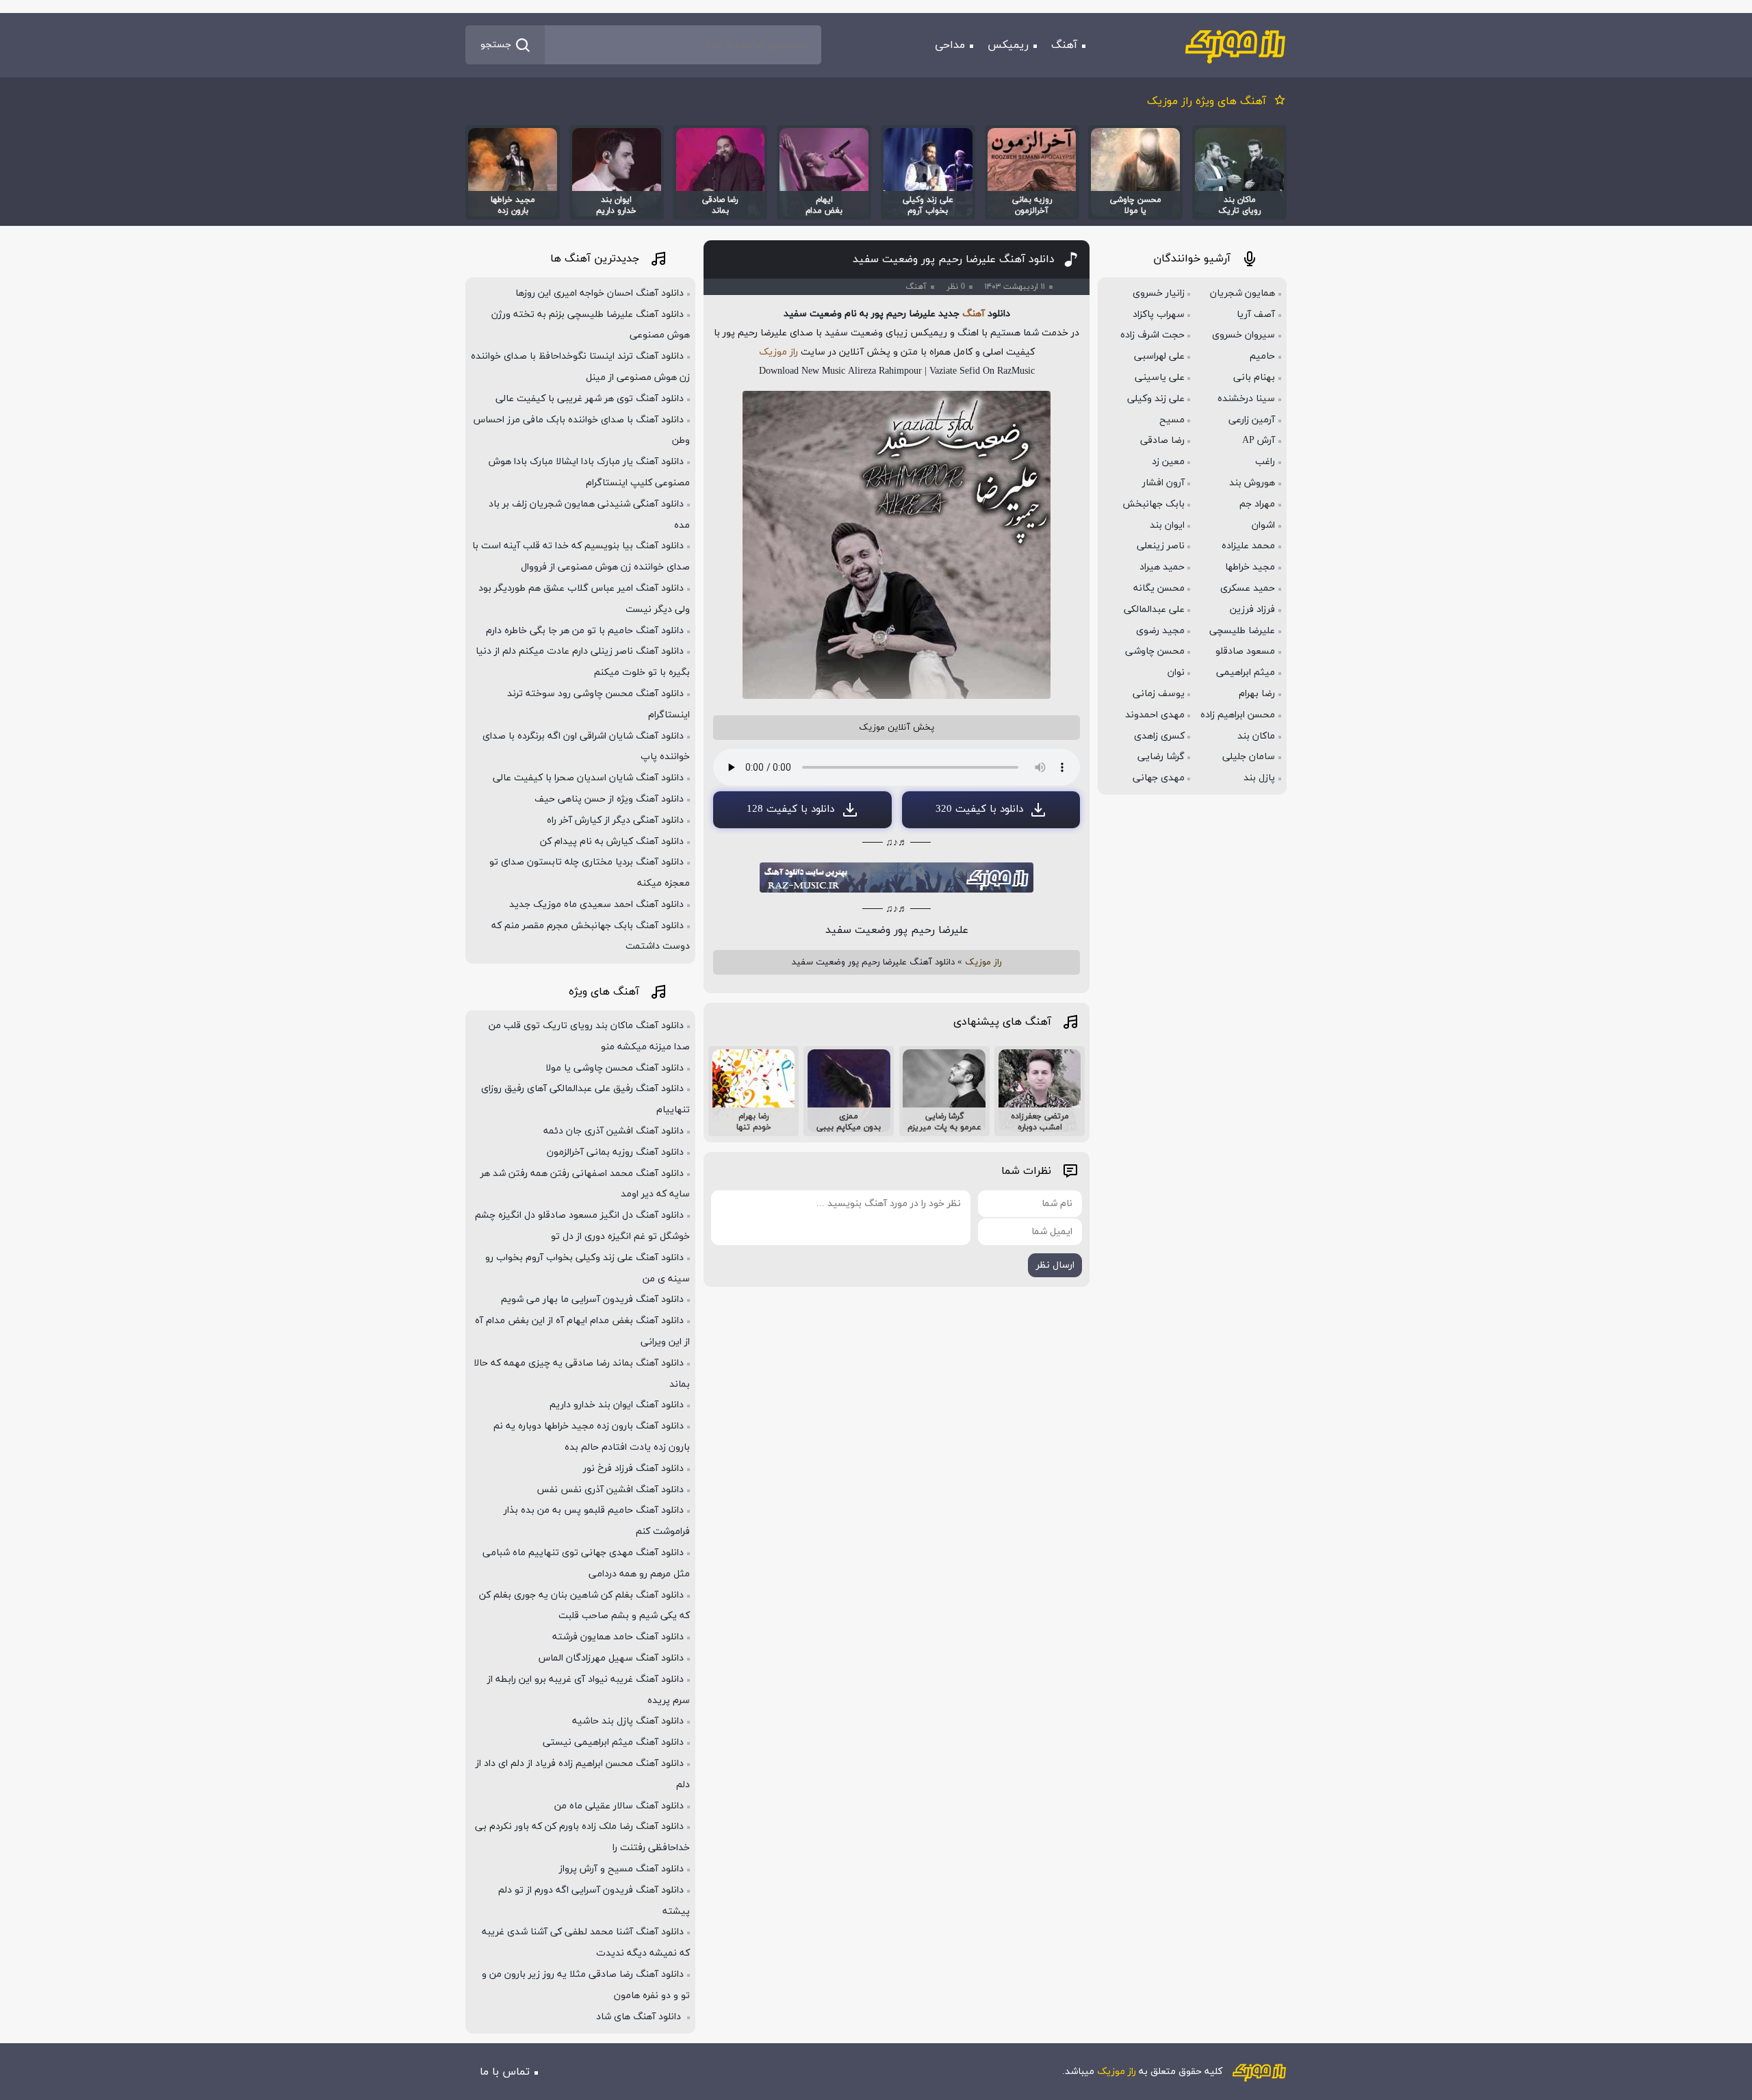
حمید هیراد (1162, 567)
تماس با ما (505, 2072)
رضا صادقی (1162, 440)
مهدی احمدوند (1155, 715)
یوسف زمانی (1159, 694)
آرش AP (1259, 440)
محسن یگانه (1159, 588)
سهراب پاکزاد (1159, 315)
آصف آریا (1256, 315)
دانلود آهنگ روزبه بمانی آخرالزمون (615, 1152)
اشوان (1263, 525)
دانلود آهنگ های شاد (640, 2017)
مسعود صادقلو (1245, 651)
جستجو (496, 45)
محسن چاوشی (1155, 651)
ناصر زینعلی (1161, 546)
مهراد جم (1257, 504)
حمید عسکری (1248, 588)
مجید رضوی (1160, 631)
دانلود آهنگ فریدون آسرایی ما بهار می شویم (592, 1299)
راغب (1265, 462)
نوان (1176, 673)
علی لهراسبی (1159, 356)
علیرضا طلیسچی (1242, 631)
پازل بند (1259, 778)
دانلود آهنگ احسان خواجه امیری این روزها (600, 293)
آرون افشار (1163, 483)
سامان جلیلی (1249, 757)
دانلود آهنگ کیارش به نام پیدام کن (612, 842)
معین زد (1168, 462)
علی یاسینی (1160, 377)
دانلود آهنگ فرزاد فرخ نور (633, 1469)
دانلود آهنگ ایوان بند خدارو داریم (617, 1405)
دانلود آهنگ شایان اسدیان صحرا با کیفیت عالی (588, 778)
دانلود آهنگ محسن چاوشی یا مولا (615, 1068)
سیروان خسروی (1244, 335)
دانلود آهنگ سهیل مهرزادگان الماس (611, 1658)
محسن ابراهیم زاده (1238, 715)
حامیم (1262, 356)
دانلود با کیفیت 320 (979, 809)
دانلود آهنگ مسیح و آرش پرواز (621, 1869)
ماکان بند (1256, 736)
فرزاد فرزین (1252, 610)
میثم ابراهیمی (1246, 673)
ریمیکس (1008, 45)
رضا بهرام (1257, 694)
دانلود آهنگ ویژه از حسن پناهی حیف (609, 799)
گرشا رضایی (1161, 757)
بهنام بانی (1254, 377)
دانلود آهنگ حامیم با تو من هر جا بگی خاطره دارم (585, 631)
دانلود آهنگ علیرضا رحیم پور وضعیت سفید (954, 259)
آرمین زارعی (1252, 420)
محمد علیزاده (1248, 546)
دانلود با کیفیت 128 (790, 809)
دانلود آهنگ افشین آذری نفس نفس (610, 1490)
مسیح (1172, 420)
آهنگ (1064, 45)
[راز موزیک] (1235, 45)
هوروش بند (1252, 483)
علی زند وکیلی (1156, 399)
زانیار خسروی (1159, 293)
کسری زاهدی (1159, 736)
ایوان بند (1167, 525)
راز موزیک (778, 352)
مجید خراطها (1250, 567)
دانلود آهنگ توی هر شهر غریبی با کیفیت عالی (590, 399)
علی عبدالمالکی (1154, 610)
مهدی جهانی (1159, 778)
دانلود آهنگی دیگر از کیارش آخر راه (615, 820)
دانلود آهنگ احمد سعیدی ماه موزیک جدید (596, 905)
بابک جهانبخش (1154, 504)
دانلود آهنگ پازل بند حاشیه (628, 1721)
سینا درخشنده (1246, 399)
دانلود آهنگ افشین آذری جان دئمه (614, 1131)
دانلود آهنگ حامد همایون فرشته (618, 1637)
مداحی (950, 45)
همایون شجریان (1242, 293)
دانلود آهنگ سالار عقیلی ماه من (619, 1806)
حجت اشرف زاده (1152, 335)
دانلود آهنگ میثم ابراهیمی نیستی (613, 1742)
